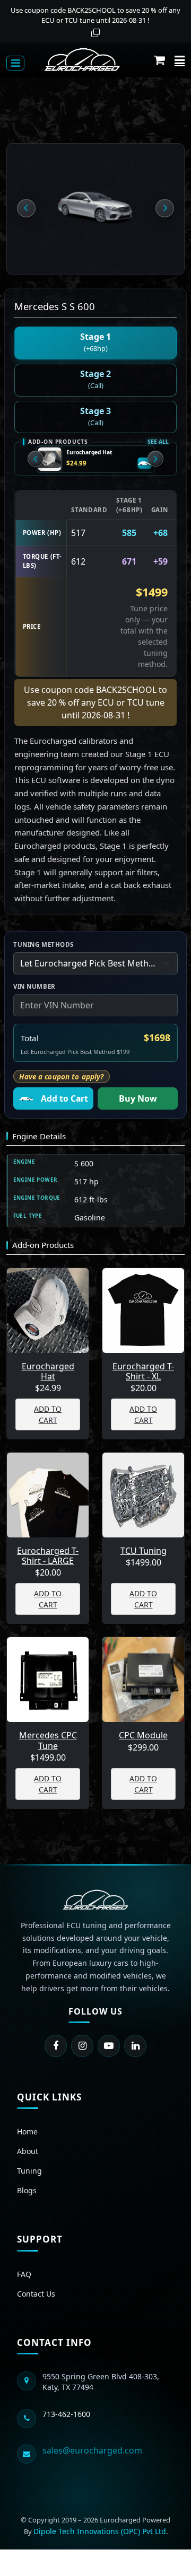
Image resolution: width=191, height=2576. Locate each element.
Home (27, 2131)
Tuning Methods (44, 944)
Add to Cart (64, 1098)
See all (158, 442)
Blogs (27, 2190)
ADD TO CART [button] (48, 1414)
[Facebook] (56, 2046)
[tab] (96, 343)
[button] (159, 60)
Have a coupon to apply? (61, 1077)
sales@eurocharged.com (92, 2450)
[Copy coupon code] (95, 33)
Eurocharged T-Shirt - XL (143, 1371)
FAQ (24, 2274)
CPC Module (143, 1735)
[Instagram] (82, 2046)
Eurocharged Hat (89, 452)
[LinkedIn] (135, 2046)
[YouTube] (109, 2046)
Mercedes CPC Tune (48, 1740)
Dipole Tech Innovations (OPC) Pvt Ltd (100, 2531)
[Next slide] (164, 208)
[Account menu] (180, 60)
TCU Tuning (144, 1551)
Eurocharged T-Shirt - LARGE (48, 1556)
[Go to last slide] (26, 208)
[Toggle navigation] (15, 63)
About (28, 2151)
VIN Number (34, 986)
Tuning (29, 2171)
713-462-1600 (66, 2414)
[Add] (145, 463)
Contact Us (36, 2294)
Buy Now (138, 1098)
